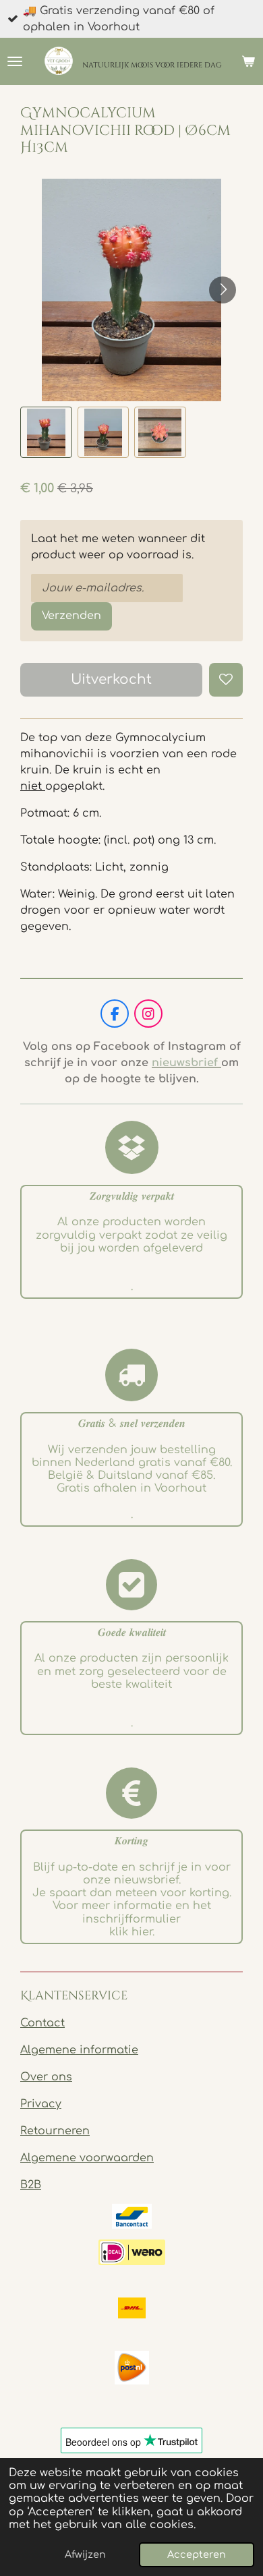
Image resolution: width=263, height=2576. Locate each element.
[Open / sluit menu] (15, 61)
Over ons (46, 2077)
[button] (46, 433)
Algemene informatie (79, 2050)
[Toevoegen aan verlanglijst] (226, 680)
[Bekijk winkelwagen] (248, 61)
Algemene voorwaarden (87, 2158)
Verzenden (71, 616)
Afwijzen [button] (85, 2554)
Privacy (41, 2104)
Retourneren (55, 2131)
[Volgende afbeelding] (223, 290)
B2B (31, 2185)
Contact (42, 2023)
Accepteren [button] (197, 2554)
